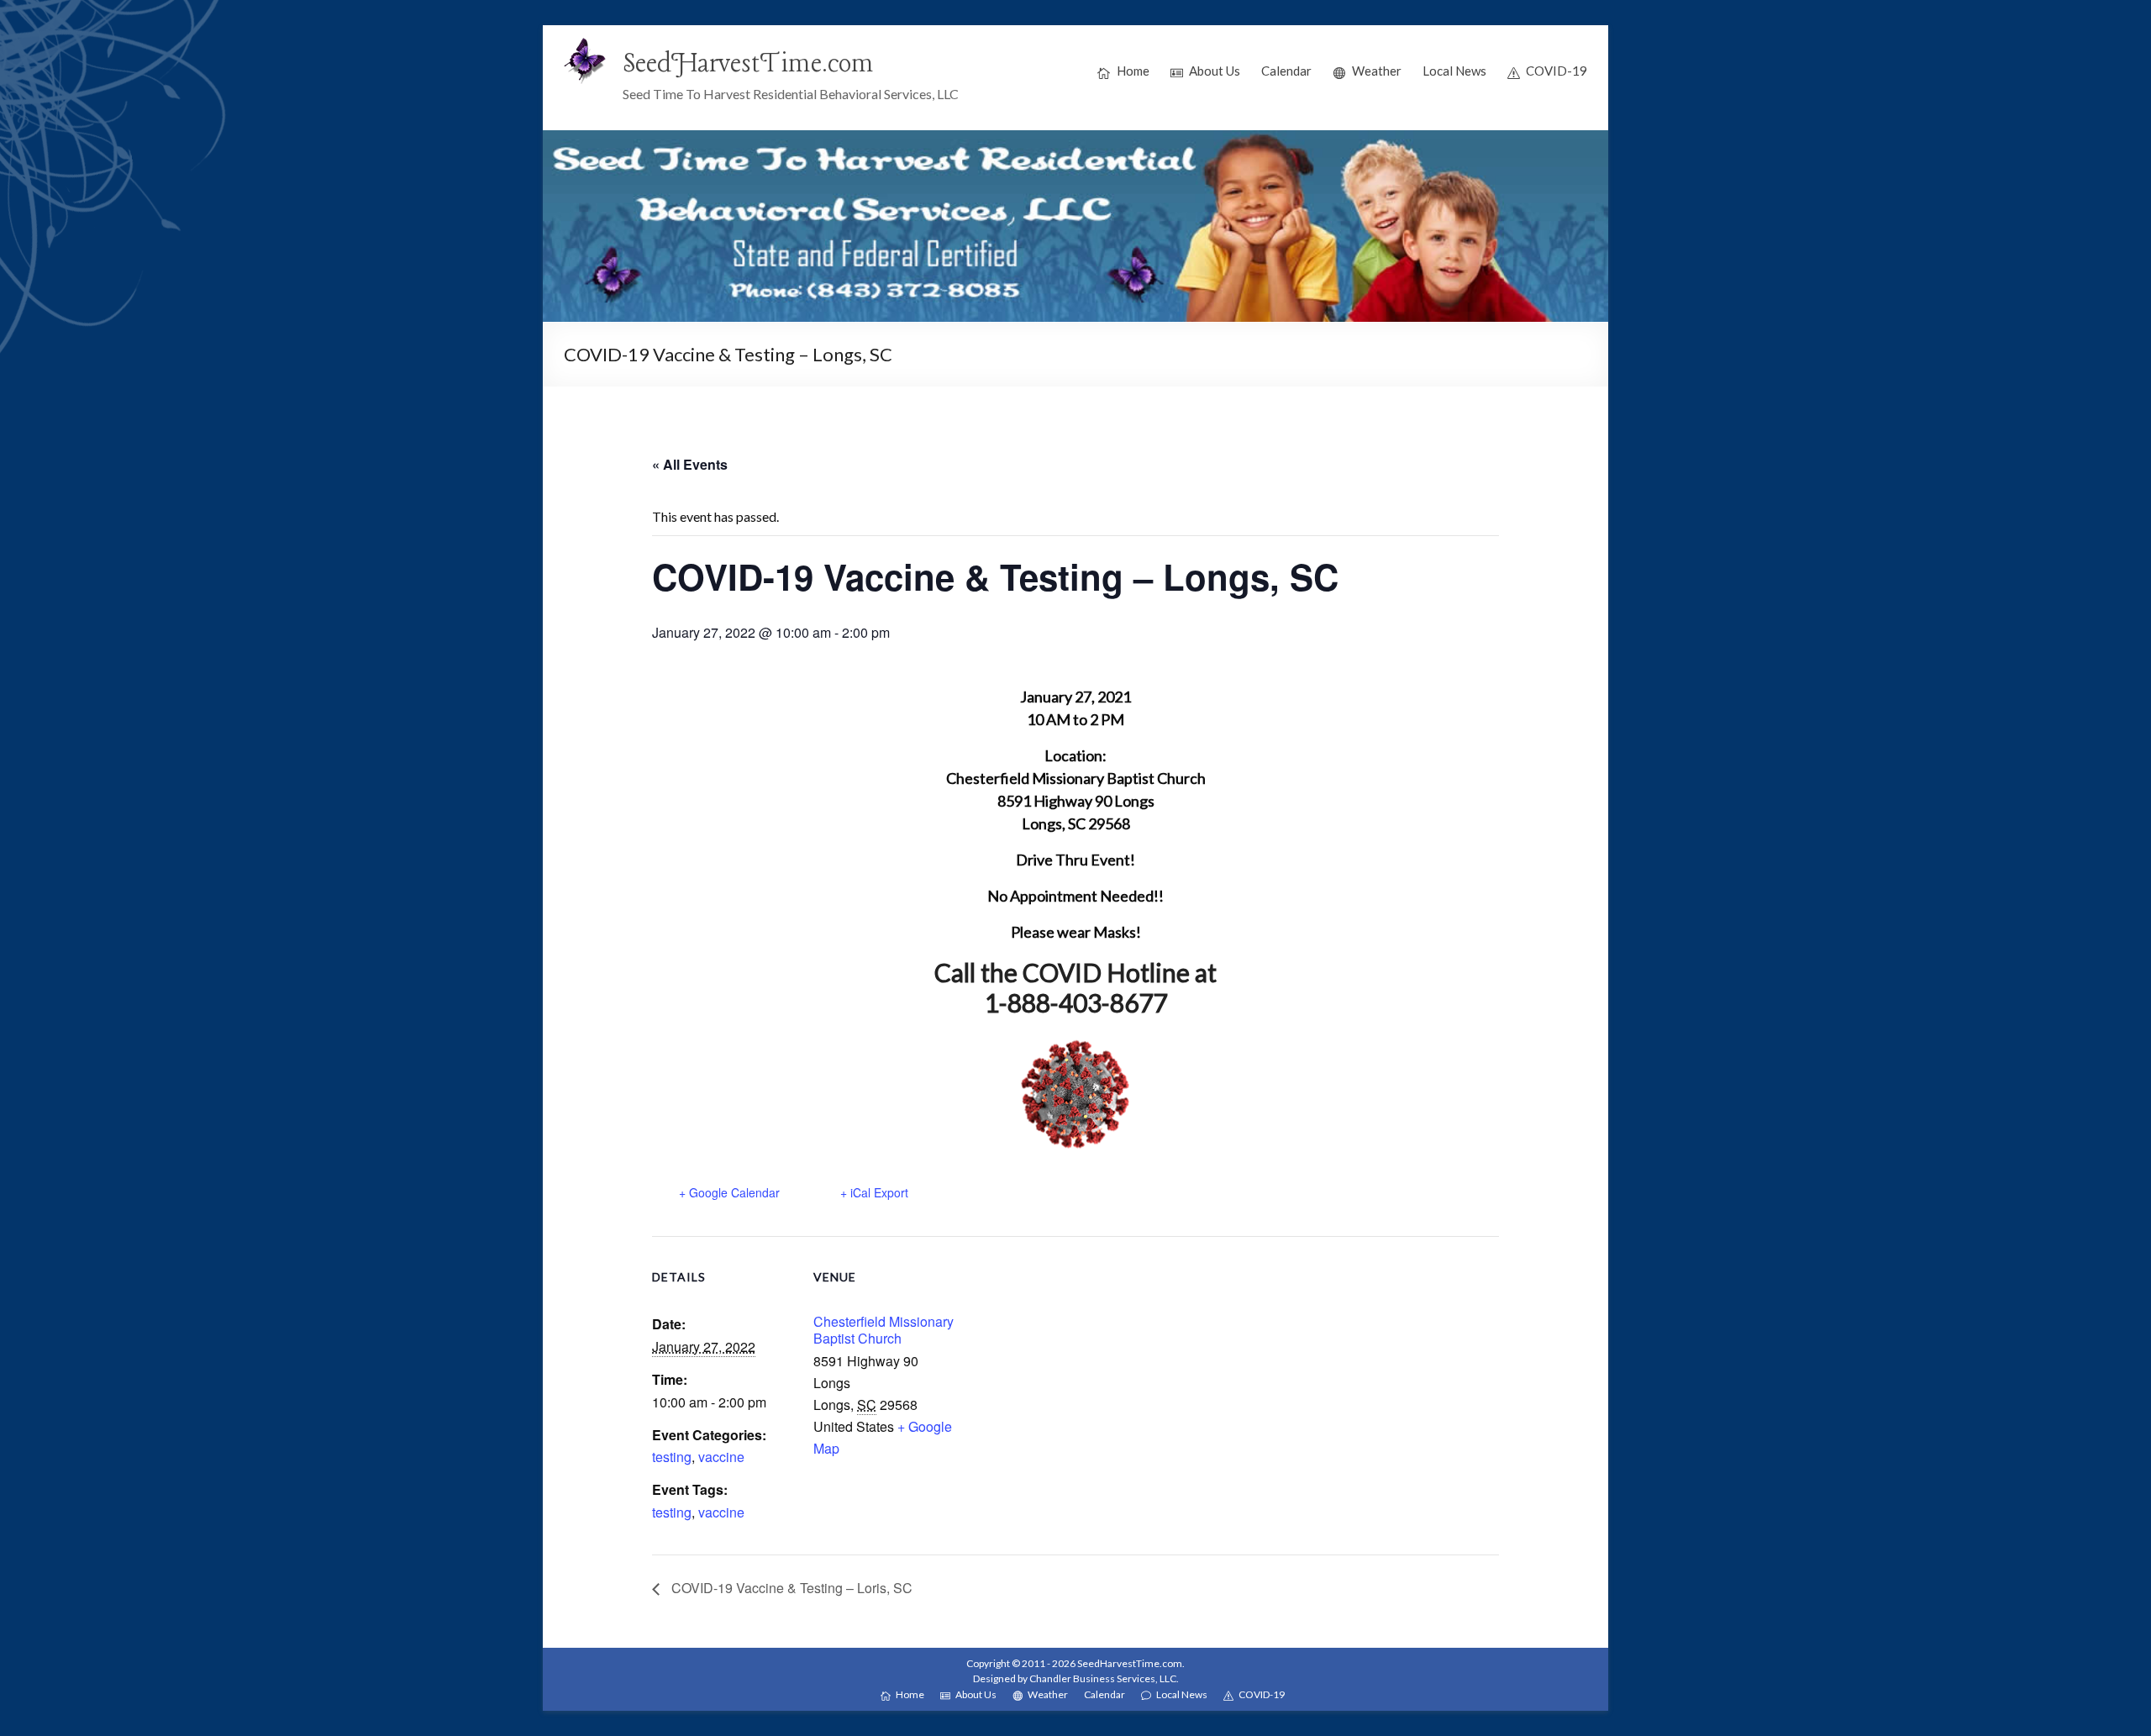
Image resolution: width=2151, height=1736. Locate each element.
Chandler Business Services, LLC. (1104, 1678)
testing (672, 1457)
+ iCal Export (874, 1192)
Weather (1377, 71)
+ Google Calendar (729, 1192)
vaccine (721, 1457)
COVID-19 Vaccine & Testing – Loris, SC (790, 1588)
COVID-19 (1557, 71)
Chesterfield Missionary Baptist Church (884, 1330)
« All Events (690, 464)
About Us (1215, 71)
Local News (1454, 71)
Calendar (1286, 71)
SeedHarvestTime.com (748, 65)
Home (1133, 71)
